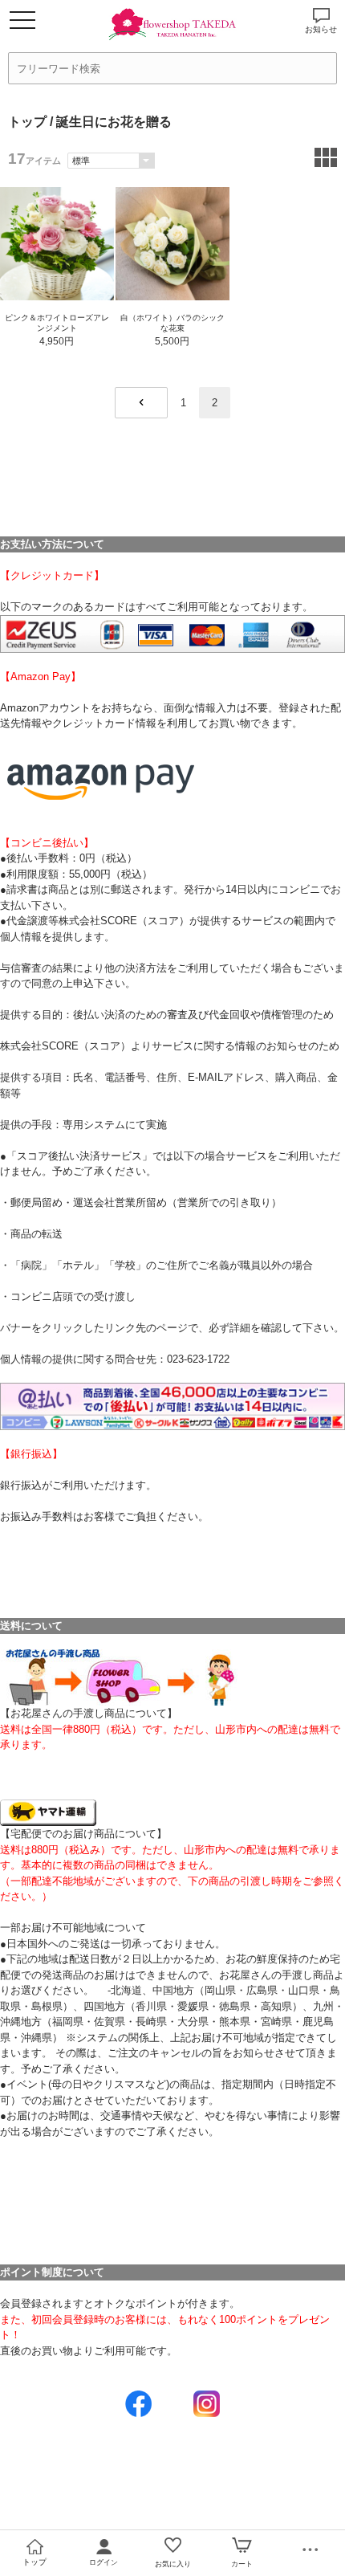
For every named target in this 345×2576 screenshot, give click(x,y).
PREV (141, 403)
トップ (27, 122)
